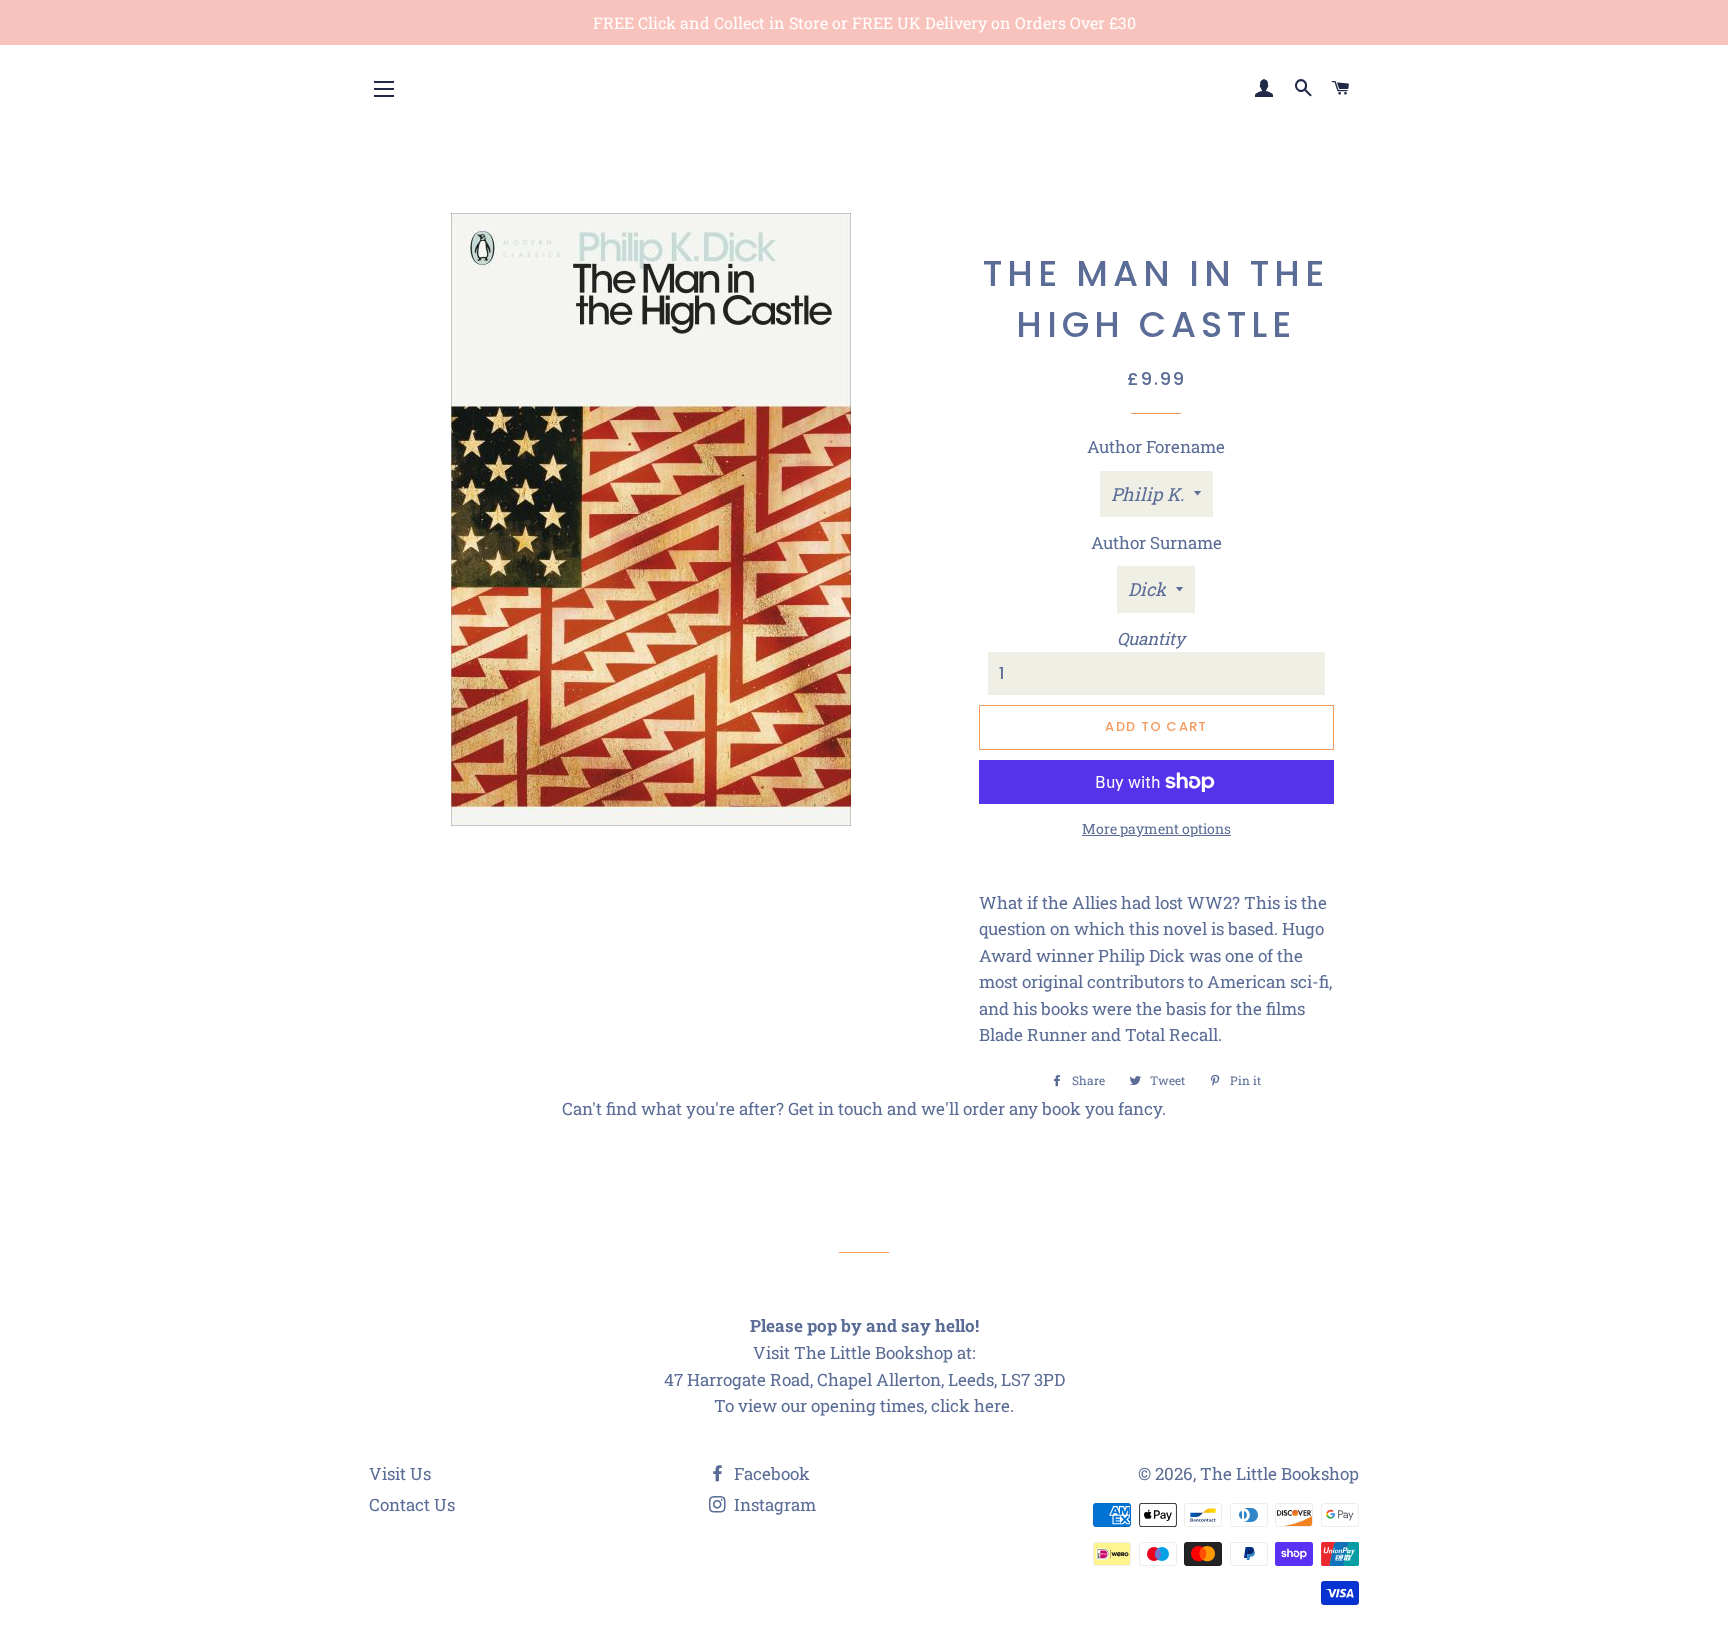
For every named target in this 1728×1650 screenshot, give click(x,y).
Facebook (770, 1473)
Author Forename (1156, 446)
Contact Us (412, 1504)
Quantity (1151, 638)
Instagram (773, 1504)
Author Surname (1156, 542)
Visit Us (400, 1473)
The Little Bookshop (1279, 1473)
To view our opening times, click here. (864, 1405)
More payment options (1156, 828)
